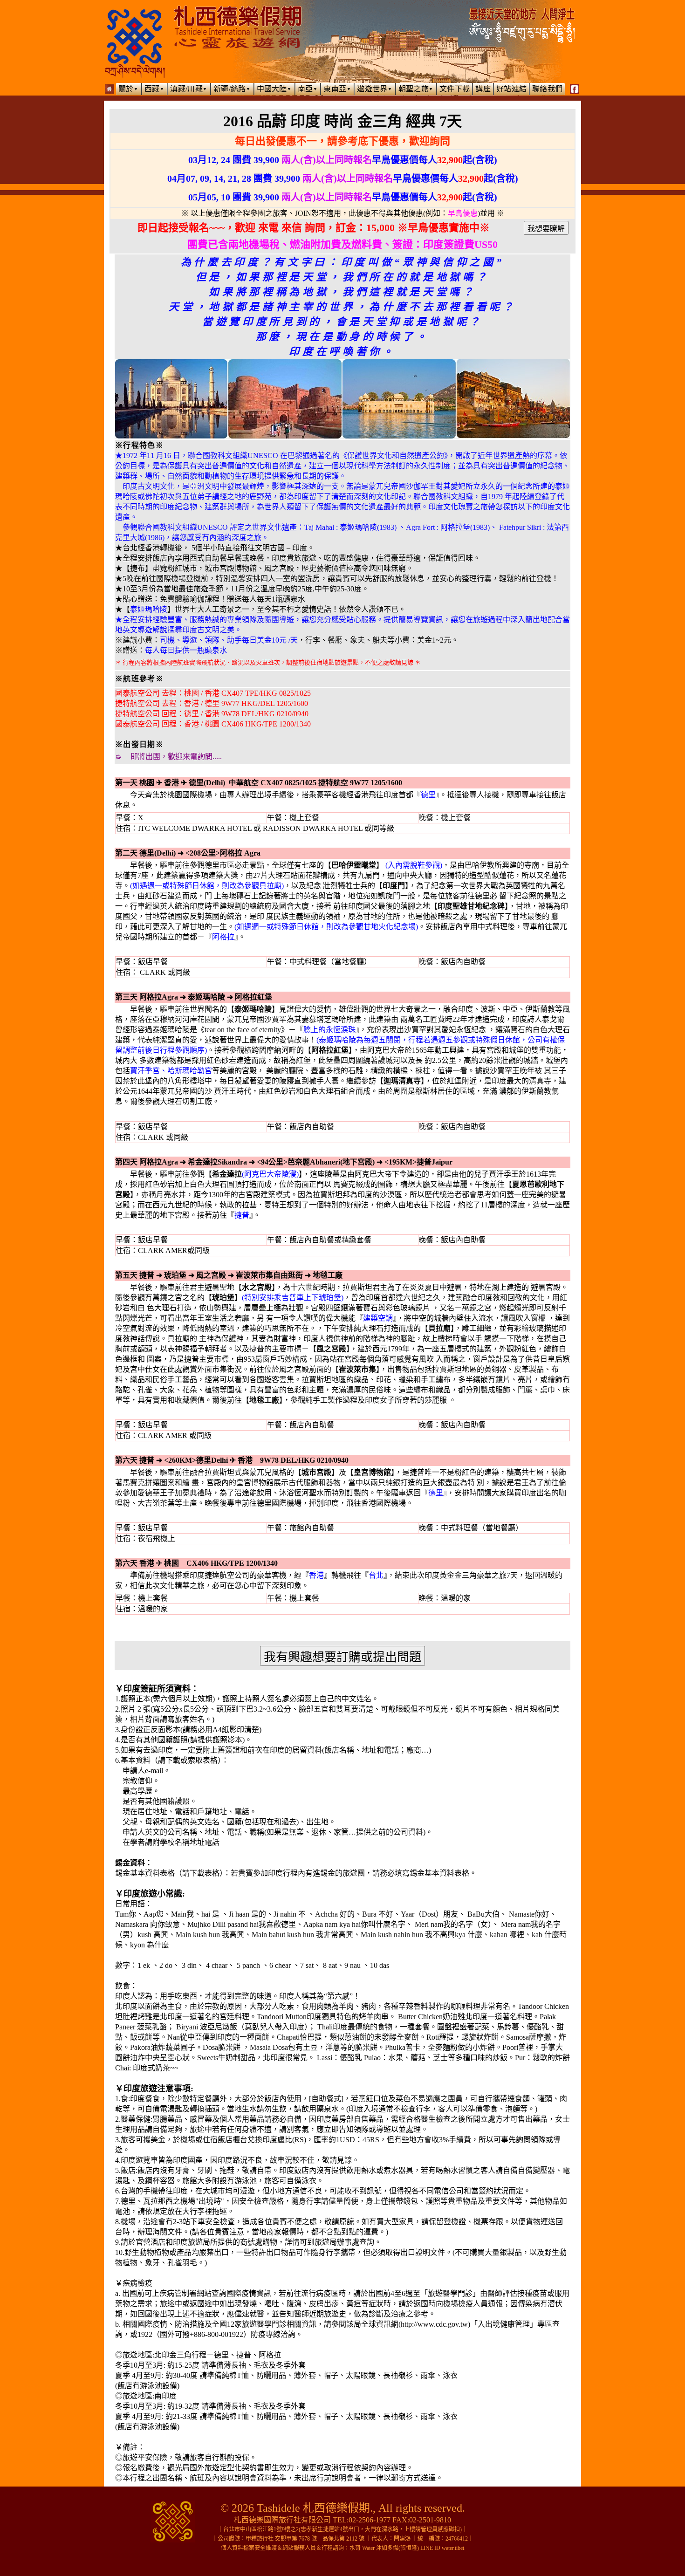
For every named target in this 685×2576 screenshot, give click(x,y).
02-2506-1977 (370, 2520)
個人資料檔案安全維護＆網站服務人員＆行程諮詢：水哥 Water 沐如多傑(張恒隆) (320, 2548)
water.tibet (453, 2548)
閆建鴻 (402, 2539)
